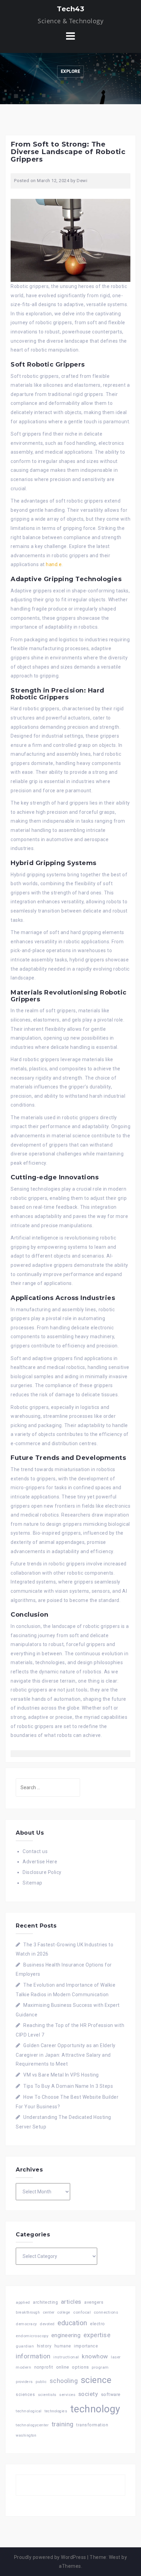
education (72, 2323)
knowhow (95, 2356)
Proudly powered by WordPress (50, 2557)
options (80, 2367)
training (63, 2424)
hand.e (54, 564)
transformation (92, 2425)
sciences (25, 2395)
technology (95, 2409)
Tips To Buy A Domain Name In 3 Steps (68, 2086)
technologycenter (32, 2425)
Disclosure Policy (42, 1872)
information (33, 2356)
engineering (66, 2335)
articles (71, 2302)
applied (23, 2302)
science (96, 2380)
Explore (71, 71)
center (49, 2312)
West (115, 2557)
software (111, 2394)
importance (86, 2346)
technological (29, 2411)
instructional (66, 2357)
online (63, 2367)
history (44, 2346)
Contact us (35, 1851)
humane (63, 2346)
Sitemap (33, 1883)
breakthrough (28, 2312)
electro (98, 2324)
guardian (25, 2346)
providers (24, 2382)
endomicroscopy (32, 2336)
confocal (82, 2312)
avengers (94, 2302)
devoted (47, 2324)
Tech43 (70, 9)
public (41, 2382)
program (100, 2367)
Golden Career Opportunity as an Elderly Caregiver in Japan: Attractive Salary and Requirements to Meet (66, 2055)
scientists (47, 2395)
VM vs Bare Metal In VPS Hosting (61, 2075)
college (64, 2312)
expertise (97, 2335)
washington (26, 2435)
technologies (56, 2411)
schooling (64, 2381)
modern (23, 2367)
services (67, 2395)
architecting (45, 2302)
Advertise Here (40, 1862)
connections (106, 2312)
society (88, 2394)
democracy (26, 2324)
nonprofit (44, 2367)
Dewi (82, 181)
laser (116, 2357)
